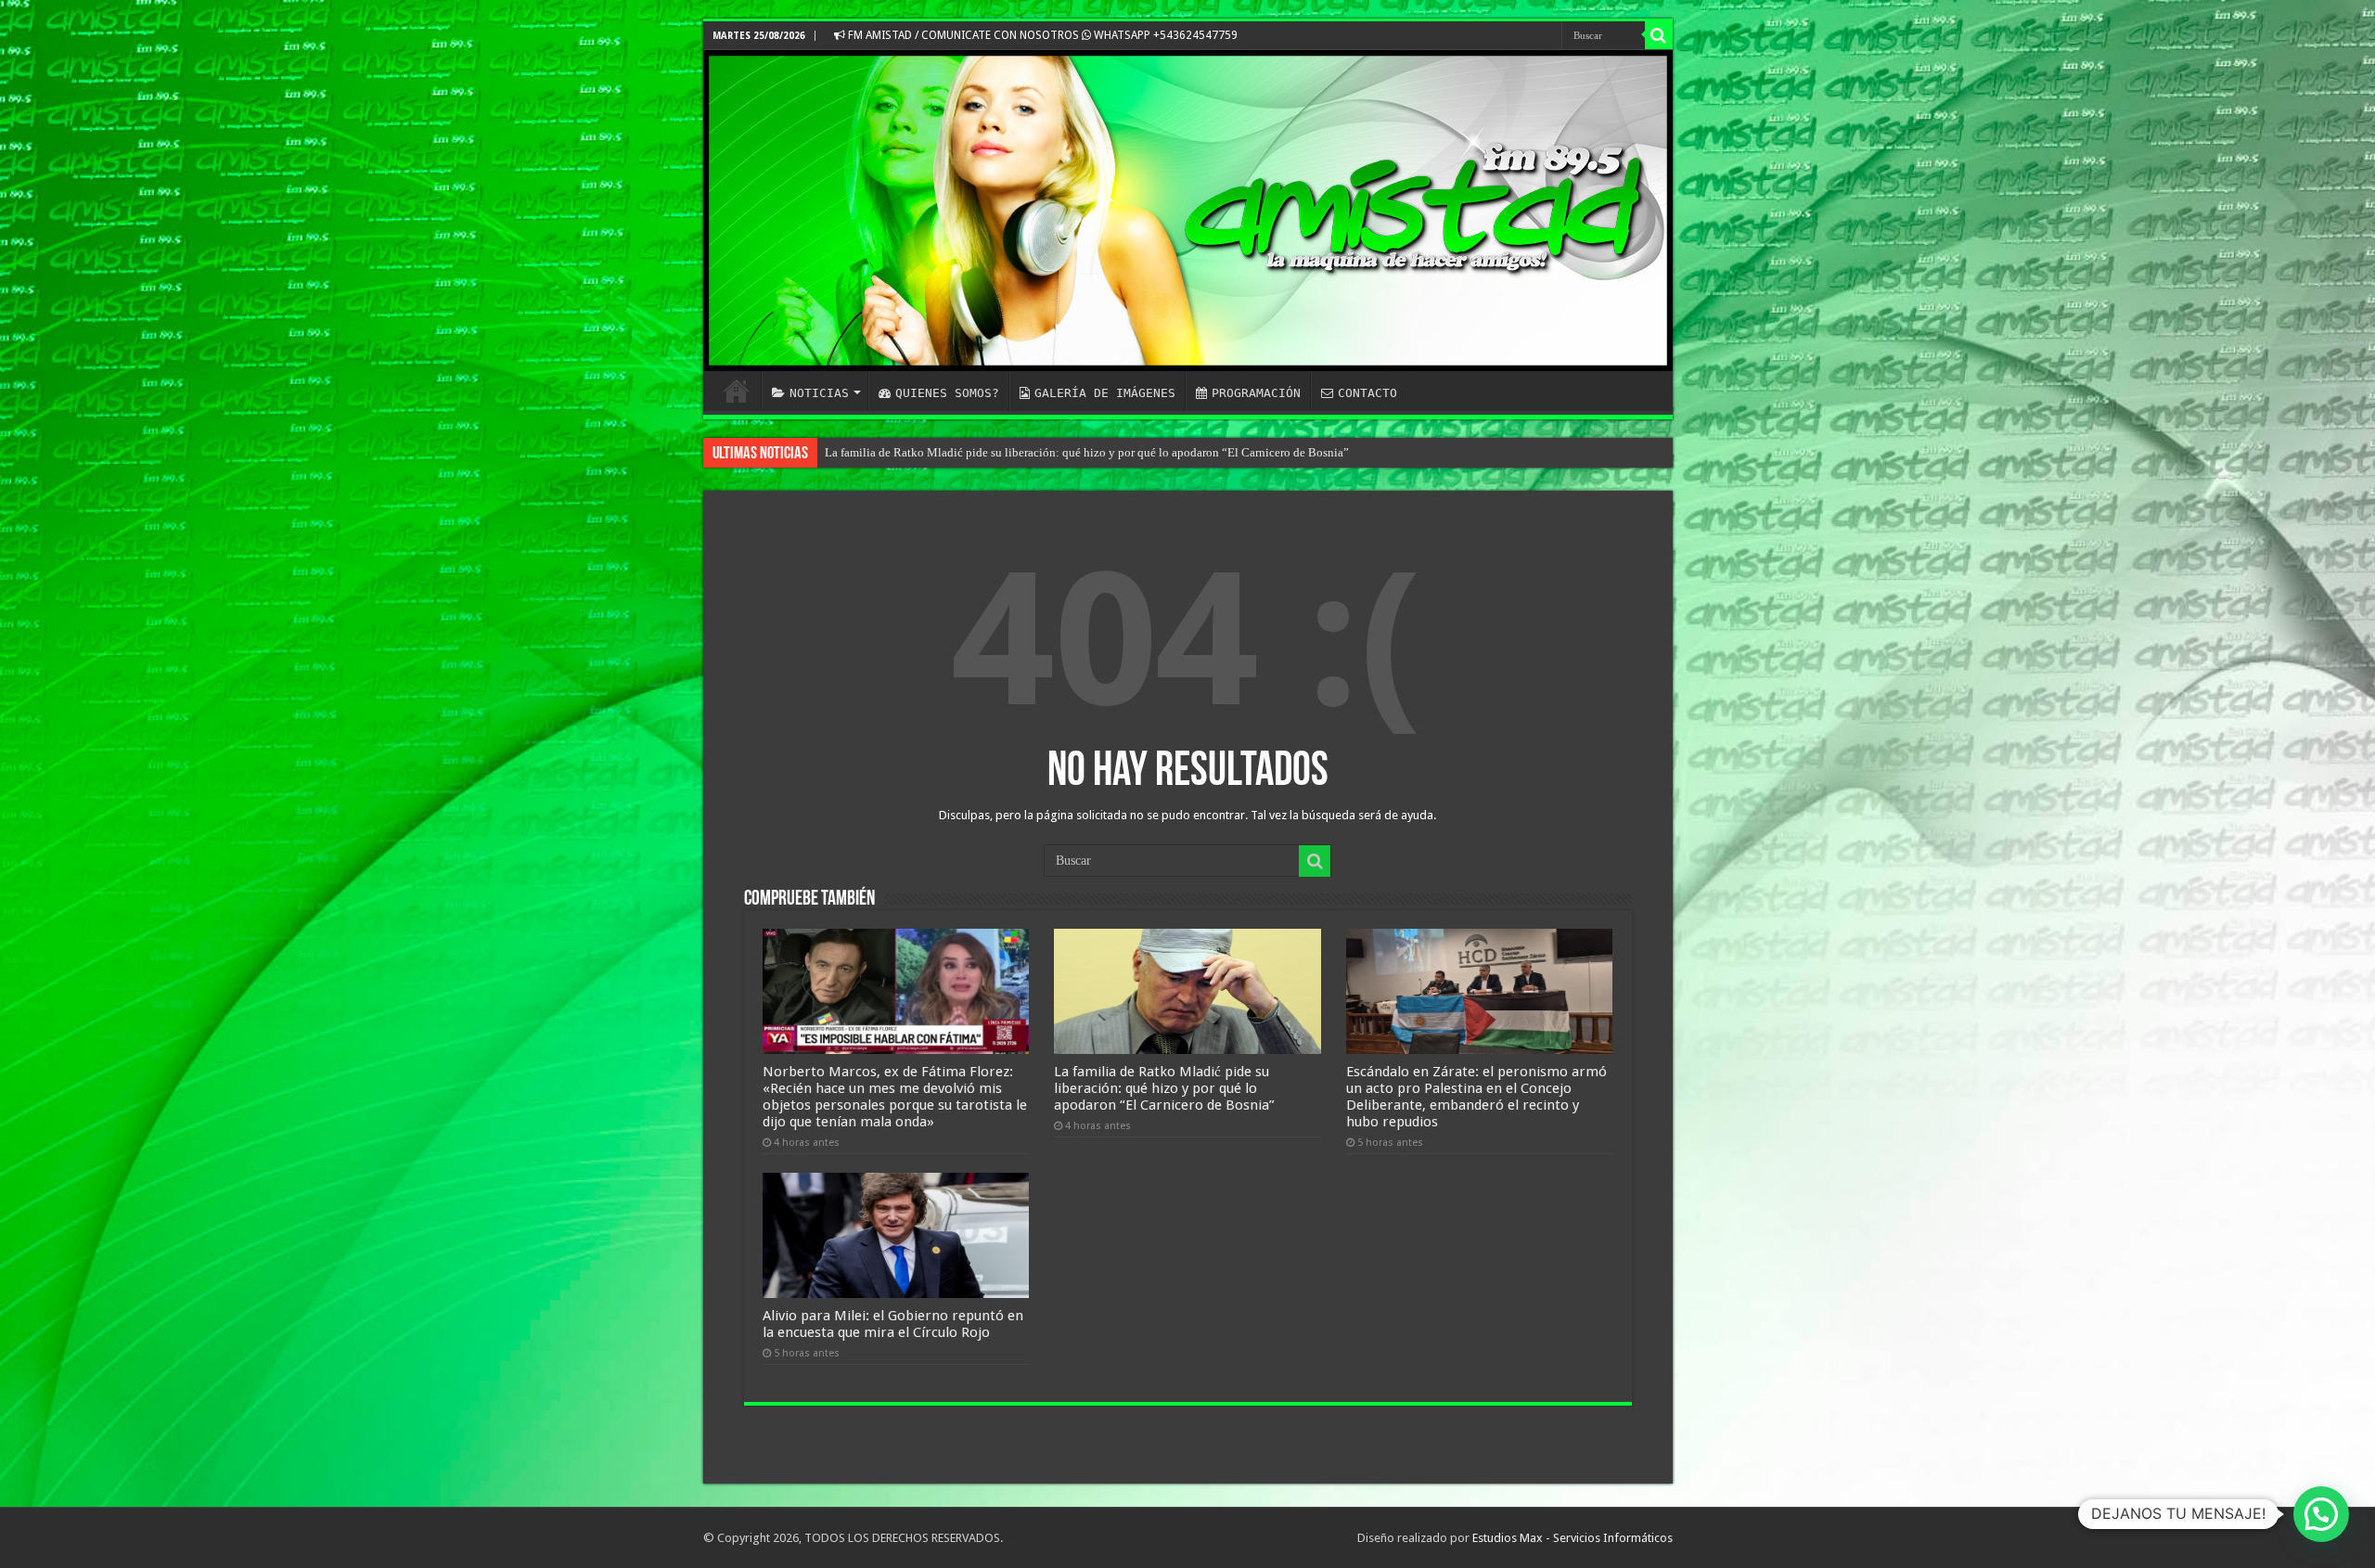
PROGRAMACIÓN (1256, 393)
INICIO (737, 391)
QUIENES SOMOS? (947, 393)
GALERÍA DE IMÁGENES (1105, 393)
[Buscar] (1659, 35)
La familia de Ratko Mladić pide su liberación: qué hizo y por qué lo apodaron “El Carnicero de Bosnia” (1087, 452)
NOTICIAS (819, 393)
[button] (2321, 1514)
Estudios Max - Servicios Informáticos (1573, 1538)
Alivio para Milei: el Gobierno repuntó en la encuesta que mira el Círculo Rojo (893, 1324)
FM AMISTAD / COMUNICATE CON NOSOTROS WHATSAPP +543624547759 (1041, 35)
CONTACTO (1367, 393)
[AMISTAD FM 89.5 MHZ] (1188, 211)
